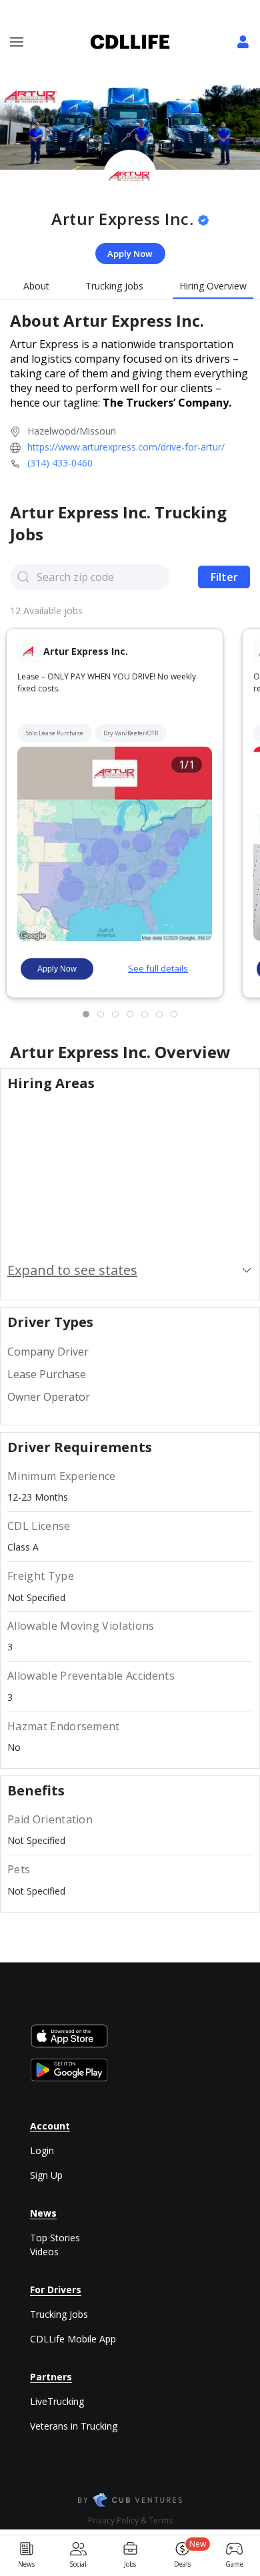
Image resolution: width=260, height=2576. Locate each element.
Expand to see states (72, 1270)
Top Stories (55, 2238)
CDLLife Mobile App (73, 2339)
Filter (224, 577)
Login (42, 2150)
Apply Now (130, 254)
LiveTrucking (57, 2401)
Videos (44, 2252)
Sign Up (46, 2175)
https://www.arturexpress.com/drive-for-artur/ (126, 447)
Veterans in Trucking (74, 2426)
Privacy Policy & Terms (130, 2520)
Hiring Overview (213, 286)
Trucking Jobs (114, 286)
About (36, 286)
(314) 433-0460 (60, 463)
